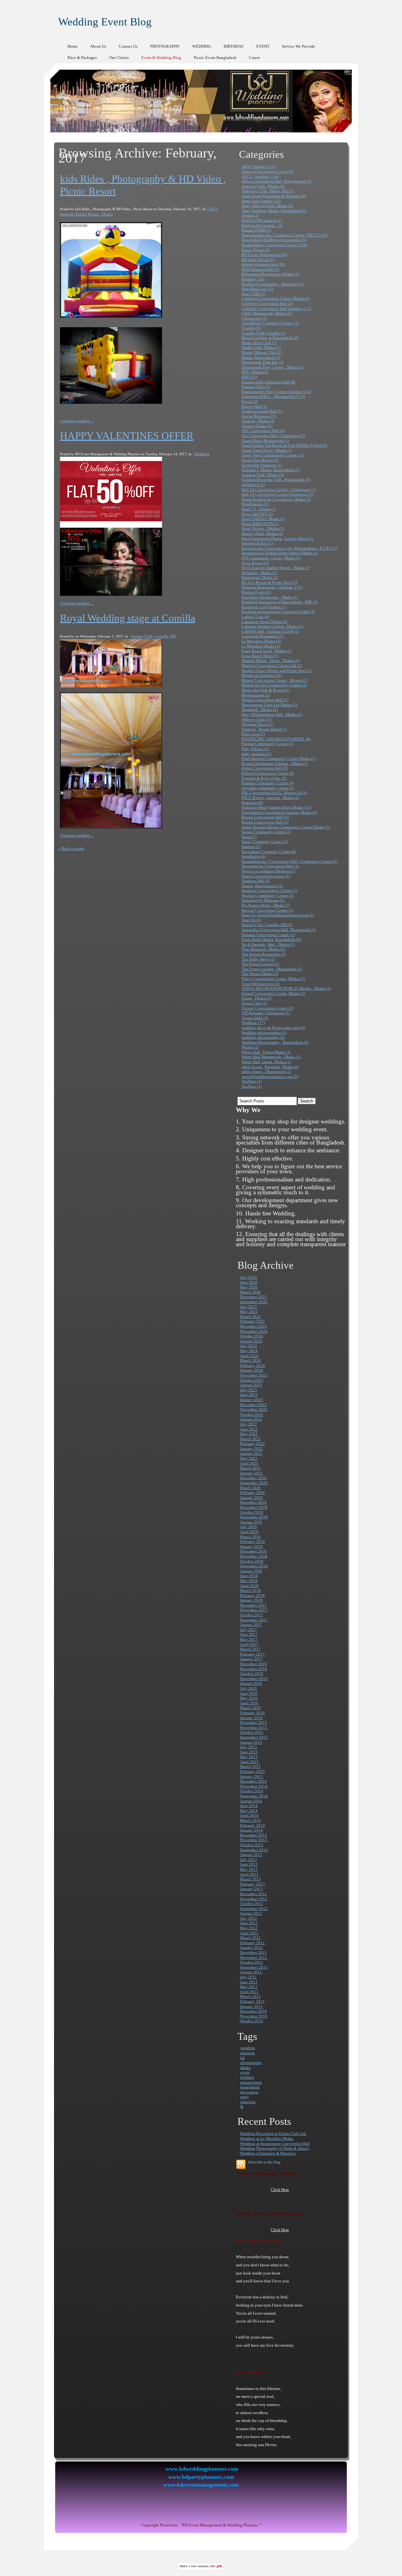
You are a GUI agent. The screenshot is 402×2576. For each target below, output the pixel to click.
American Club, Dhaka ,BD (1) (267, 191)
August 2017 (251, 1625)
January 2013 (251, 1889)
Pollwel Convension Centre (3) (268, 773)
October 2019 (252, 1512)
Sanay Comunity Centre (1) (265, 842)
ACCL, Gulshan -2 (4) (260, 176)
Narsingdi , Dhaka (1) (260, 709)
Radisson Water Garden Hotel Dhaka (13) (276, 807)
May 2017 (249, 1639)
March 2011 (250, 1996)
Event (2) (249, 401)
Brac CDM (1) (253, 294)
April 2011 (249, 1992)
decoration (249, 2092)
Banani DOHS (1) (256, 230)
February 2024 (252, 1365)
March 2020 (250, 1488)
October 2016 (252, 1674)
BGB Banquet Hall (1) (260, 269)
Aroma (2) (250, 215)
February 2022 (252, 1444)
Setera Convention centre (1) (266, 876)
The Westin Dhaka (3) (260, 974)
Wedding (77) (253, 1023)
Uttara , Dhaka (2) (256, 998)
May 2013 (249, 1869)
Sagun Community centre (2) (266, 832)
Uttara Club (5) (254, 1003)
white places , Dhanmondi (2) (266, 1072)
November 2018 (254, 1556)
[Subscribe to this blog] (241, 2164)
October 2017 (252, 1615)
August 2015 (251, 1742)
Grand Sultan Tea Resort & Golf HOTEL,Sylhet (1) (284, 445)
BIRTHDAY (234, 46)
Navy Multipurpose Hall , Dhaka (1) (272, 715)
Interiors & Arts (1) (257, 543)
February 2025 (252, 1321)
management (251, 2082)
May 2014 (249, 1811)
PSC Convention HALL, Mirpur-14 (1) (274, 793)
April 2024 (249, 1356)
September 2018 (254, 1566)
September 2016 (254, 1679)
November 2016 (254, 1669)
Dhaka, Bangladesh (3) (261, 357)
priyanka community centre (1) (268, 788)
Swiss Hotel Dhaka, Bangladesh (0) (271, 939)
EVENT (263, 46)
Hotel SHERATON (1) (260, 524)
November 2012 (254, 1899)
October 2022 (252, 1414)
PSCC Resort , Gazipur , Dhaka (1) (270, 798)
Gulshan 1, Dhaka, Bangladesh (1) (270, 470)
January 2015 (251, 1776)
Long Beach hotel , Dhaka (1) (266, 651)
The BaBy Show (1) (258, 959)
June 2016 (249, 1693)
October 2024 (252, 1336)
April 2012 (249, 1933)
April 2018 (249, 1586)
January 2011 (251, 2006)
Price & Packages (82, 58)
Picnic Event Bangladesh (215, 58)
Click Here (280, 2190)
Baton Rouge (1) (256, 250)
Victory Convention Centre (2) (267, 1008)
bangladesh (250, 2087)
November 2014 (254, 1786)
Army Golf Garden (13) (261, 201)
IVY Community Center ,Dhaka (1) (271, 558)
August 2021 (251, 1453)
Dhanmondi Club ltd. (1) (262, 362)
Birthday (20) (253, 279)
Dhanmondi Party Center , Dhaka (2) (272, 367)
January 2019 (251, 1547)
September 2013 (254, 1850)
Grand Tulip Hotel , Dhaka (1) (267, 450)
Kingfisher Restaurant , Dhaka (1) (270, 597)
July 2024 (248, 1346)
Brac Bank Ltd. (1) (257, 289)
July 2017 (248, 1630)
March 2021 (250, 1468)
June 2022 (249, 1429)
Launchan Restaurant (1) (262, 636)
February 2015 (252, 1771)
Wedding (202, 454)
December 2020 (253, 1478)
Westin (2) (250, 1047)
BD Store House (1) (258, 260)
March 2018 (250, 1590)
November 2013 (254, 1840)
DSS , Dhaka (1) (255, 372)
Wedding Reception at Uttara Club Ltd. (273, 2133)
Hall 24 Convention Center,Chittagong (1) (277, 494)
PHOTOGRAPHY (165, 46)
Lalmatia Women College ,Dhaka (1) (272, 626)
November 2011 (254, 1957)
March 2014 (250, 1820)
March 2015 (250, 1766)
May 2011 (249, 1987)
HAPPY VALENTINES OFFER (127, 436)
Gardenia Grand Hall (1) (262, 411)
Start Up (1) (251, 920)
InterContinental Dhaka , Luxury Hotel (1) (277, 539)
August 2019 (251, 1522)
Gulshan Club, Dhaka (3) (263, 475)
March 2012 (250, 1938)
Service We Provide (299, 46)
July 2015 (248, 1747)
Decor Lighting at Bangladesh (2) (270, 338)
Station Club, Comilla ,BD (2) (267, 925)
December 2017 (253, 1605)
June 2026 (249, 1282)
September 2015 (254, 1737)
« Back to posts (71, 848)
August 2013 (251, 1855)
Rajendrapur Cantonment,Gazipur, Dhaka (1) (279, 812)
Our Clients (119, 58)
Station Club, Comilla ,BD (153, 636)
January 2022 (251, 1449)
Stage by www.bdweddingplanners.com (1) (278, 915)
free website (200, 2566)
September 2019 (254, 1517)
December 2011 (253, 1952)
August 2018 (251, 1571)
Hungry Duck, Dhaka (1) (262, 533)
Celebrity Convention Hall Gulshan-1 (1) (276, 309)
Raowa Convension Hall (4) (265, 817)
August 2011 (251, 1972)
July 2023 (248, 1390)
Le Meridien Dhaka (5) (261, 646)
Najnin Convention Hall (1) (265, 700)
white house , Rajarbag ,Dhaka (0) (270, 1067)
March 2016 (250, 1708)
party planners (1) (256, 754)
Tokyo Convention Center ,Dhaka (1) (273, 979)
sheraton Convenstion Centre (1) (269, 891)
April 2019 (249, 1532)
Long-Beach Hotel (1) (260, 656)
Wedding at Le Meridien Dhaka (267, 2139)
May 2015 (249, 1757)
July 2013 (248, 1860)
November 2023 (254, 1375)
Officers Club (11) (257, 720)
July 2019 (248, 1527)
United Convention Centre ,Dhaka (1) (273, 993)
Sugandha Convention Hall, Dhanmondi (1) (279, 930)
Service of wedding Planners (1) (268, 871)
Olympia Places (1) (258, 724)
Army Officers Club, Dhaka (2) (267, 206)
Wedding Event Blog (105, 22)
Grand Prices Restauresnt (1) (265, 441)
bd (242, 2058)
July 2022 (248, 1424)
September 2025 (254, 1302)
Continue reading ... (77, 421)
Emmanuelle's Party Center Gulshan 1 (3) (276, 392)
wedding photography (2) (263, 1037)
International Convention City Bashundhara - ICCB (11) (289, 548)
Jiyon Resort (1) (255, 563)
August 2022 (251, 1419)
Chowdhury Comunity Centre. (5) (270, 323)
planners (247, 2053)
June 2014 (249, 1806)
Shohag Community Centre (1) (268, 896)
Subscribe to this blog (264, 2162)
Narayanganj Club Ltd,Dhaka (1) (269, 705)
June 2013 (249, 1864)
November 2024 (254, 1331)
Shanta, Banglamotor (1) (262, 886)
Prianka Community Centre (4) (268, 783)
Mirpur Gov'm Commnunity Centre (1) (274, 685)
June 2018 (249, 1576)
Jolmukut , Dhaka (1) (259, 573)
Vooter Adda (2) (255, 1018)
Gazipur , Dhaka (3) (258, 421)
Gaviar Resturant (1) (259, 416)
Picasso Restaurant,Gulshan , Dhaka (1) (275, 763)
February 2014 (252, 1825)
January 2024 (251, 1370)
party (245, 2097)
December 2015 (253, 1723)
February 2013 (252, 1884)
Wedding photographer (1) (264, 1033)
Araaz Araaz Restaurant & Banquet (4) (274, 196)
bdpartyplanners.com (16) (263, 264)
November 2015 (254, 1728)
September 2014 (254, 1796)
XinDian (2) (252, 1081)
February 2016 (252, 1713)
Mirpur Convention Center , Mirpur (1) (274, 680)
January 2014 (251, 1830)
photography (251, 2063)
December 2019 (253, 1502)
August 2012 (251, 1913)
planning (248, 2102)
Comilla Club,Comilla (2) (263, 333)
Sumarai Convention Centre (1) (268, 935)
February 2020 (252, 1493)
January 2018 (251, 1600)
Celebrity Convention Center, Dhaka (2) (275, 299)
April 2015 (249, 1762)
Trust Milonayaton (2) (260, 984)
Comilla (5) (251, 328)
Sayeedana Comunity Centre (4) (269, 852)
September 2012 (254, 1909)
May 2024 (249, 1351)
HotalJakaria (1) (255, 504)
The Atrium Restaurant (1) (263, 954)
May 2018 (249, 1581)
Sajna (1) (249, 837)
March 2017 (250, 1649)
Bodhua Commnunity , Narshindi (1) (273, 284)
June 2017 (249, 1634)
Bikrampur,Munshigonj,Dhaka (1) (270, 274)
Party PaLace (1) (255, 749)
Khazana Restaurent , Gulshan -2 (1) (272, 587)
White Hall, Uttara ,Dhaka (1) (266, 1062)
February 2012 (252, 1943)
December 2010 (253, 2011)
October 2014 (252, 1791)
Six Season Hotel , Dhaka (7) (266, 905)
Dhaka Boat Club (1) (259, 343)
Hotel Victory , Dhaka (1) (263, 528)
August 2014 (251, 1801)
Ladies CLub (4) (255, 617)
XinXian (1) (252, 1086)
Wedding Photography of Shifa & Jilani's (274, 2148)
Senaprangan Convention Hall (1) (270, 866)
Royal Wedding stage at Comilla (128, 618)
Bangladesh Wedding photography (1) (274, 240)
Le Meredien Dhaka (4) (261, 641)
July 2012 (248, 1918)
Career (255, 58)
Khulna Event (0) (256, 592)
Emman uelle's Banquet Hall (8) (268, 382)
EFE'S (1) (249, 377)
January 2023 (251, 1400)
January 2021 (251, 1473)
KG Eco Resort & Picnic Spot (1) (269, 582)
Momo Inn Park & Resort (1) (266, 690)
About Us (98, 46)
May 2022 (249, 1434)
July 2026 (248, 1277)
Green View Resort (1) (260, 460)
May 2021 (249, 1458)
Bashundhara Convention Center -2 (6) (274, 245)
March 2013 (250, 1879)
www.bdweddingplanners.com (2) (270, 1077)
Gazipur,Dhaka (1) (257, 426)
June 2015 (249, 1752)
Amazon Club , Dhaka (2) (263, 186)
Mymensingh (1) (256, 695)
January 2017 (251, 1659)
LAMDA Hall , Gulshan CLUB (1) (270, 631)
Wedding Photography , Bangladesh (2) (275, 1042)
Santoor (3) (251, 847)
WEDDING (202, 46)
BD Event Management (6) (264, 255)
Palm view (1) (253, 734)
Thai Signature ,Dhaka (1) (263, 949)
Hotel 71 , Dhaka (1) (259, 509)
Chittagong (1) (254, 318)
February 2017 (252, 1654)
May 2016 (249, 1698)
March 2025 (250, 1317)
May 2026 (249, 1287)
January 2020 (251, 1498)
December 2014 (253, 1781)
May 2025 (249, 1312)
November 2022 (254, 1409)
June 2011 (249, 1982)
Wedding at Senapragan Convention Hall (275, 2144)
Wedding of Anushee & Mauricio (268, 2153)
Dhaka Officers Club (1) (262, 352)
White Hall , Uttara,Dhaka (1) (266, 1052)
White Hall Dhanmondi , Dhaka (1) (271, 1057)
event (245, 2072)
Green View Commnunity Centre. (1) (272, 455)
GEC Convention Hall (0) (263, 431)
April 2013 (249, 1874)
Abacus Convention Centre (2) (267, 171)
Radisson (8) (252, 803)
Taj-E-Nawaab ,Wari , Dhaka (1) (268, 944)
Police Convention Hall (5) (264, 768)
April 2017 (249, 1644)
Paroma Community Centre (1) (267, 744)
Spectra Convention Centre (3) (267, 910)
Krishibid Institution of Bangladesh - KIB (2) (280, 602)
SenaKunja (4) (254, 856)
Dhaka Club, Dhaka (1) (261, 347)
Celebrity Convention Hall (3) (267, 304)
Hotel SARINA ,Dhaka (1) (263, 519)
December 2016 (253, 1664)
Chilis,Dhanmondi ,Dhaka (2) (266, 313)
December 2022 (253, 1405)
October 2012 (252, 1904)
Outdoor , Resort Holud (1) (264, 729)
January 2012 (251, 1947)
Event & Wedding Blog (161, 58)
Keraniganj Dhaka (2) (260, 577)
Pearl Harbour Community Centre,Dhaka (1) (279, 758)
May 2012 (249, 1928)
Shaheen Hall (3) (256, 881)
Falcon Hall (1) (254, 406)
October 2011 (252, 1962)
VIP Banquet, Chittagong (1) (266, 1013)
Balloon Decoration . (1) (262, 225)
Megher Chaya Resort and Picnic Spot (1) (277, 671)
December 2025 (253, 1297)
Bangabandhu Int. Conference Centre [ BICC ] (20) (285, 235)
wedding (248, 2048)
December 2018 (253, 1551)
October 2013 (252, 1845)
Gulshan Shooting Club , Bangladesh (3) (276, 480)
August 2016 (251, 1683)
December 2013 (253, 1835)
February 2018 (252, 1595)
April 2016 (249, 1703)
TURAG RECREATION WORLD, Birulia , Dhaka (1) (286, 988)
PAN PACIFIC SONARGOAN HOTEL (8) (276, 739)
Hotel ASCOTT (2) (257, 514)
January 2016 (251, 1718)
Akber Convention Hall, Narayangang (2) (277, 181)
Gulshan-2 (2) (253, 485)
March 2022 (250, 1439)
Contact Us (128, 46)
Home (73, 46)
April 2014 (249, 1815)
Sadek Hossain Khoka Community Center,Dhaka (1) (285, 827)
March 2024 (250, 1360)
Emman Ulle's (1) (256, 387)
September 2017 (254, 1620)
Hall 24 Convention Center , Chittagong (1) (279, 490)
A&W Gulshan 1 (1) (258, 166)
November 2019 (254, 1507)
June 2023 (249, 1395)
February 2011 (252, 2001)
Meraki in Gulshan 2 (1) (262, 675)
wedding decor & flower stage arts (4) (273, 1028)
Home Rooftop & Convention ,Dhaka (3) (276, 499)
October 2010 (252, 2021)
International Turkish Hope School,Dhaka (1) (280, 553)
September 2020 (254, 1483)
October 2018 (252, 1561)
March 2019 (250, 1537)
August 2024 (251, 1341)
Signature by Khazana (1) (263, 900)
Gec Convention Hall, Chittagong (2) (273, 436)
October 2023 (252, 1380)
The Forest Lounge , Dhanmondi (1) (272, 969)
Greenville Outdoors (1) (262, 465)
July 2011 (248, 1977)
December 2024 (253, 1326)
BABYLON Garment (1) (262, 220)
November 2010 (254, 2016)
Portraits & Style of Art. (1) (264, 778)
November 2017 (254, 1610)
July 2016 (248, 1688)
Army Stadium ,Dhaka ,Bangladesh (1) (274, 211)
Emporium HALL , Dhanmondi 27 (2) (273, 396)
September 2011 (254, 1967)
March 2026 (250, 1292)
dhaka (245, 2068)
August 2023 (251, 1385)
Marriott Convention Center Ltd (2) (272, 666)
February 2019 (252, 1541)
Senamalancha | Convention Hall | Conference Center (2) (290, 861)
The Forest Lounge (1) (260, 964)
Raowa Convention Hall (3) (265, 822)
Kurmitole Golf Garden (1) (264, 607)
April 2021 (249, 1463)
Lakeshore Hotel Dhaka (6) (264, 622)
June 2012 (249, 1923)
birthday (247, 2077)
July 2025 (248, 1307)
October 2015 (252, 1732)
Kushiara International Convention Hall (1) (278, 612)
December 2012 (253, 1894)
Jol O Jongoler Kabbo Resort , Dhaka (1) (276, 568)
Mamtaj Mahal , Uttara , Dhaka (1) (270, 661)
